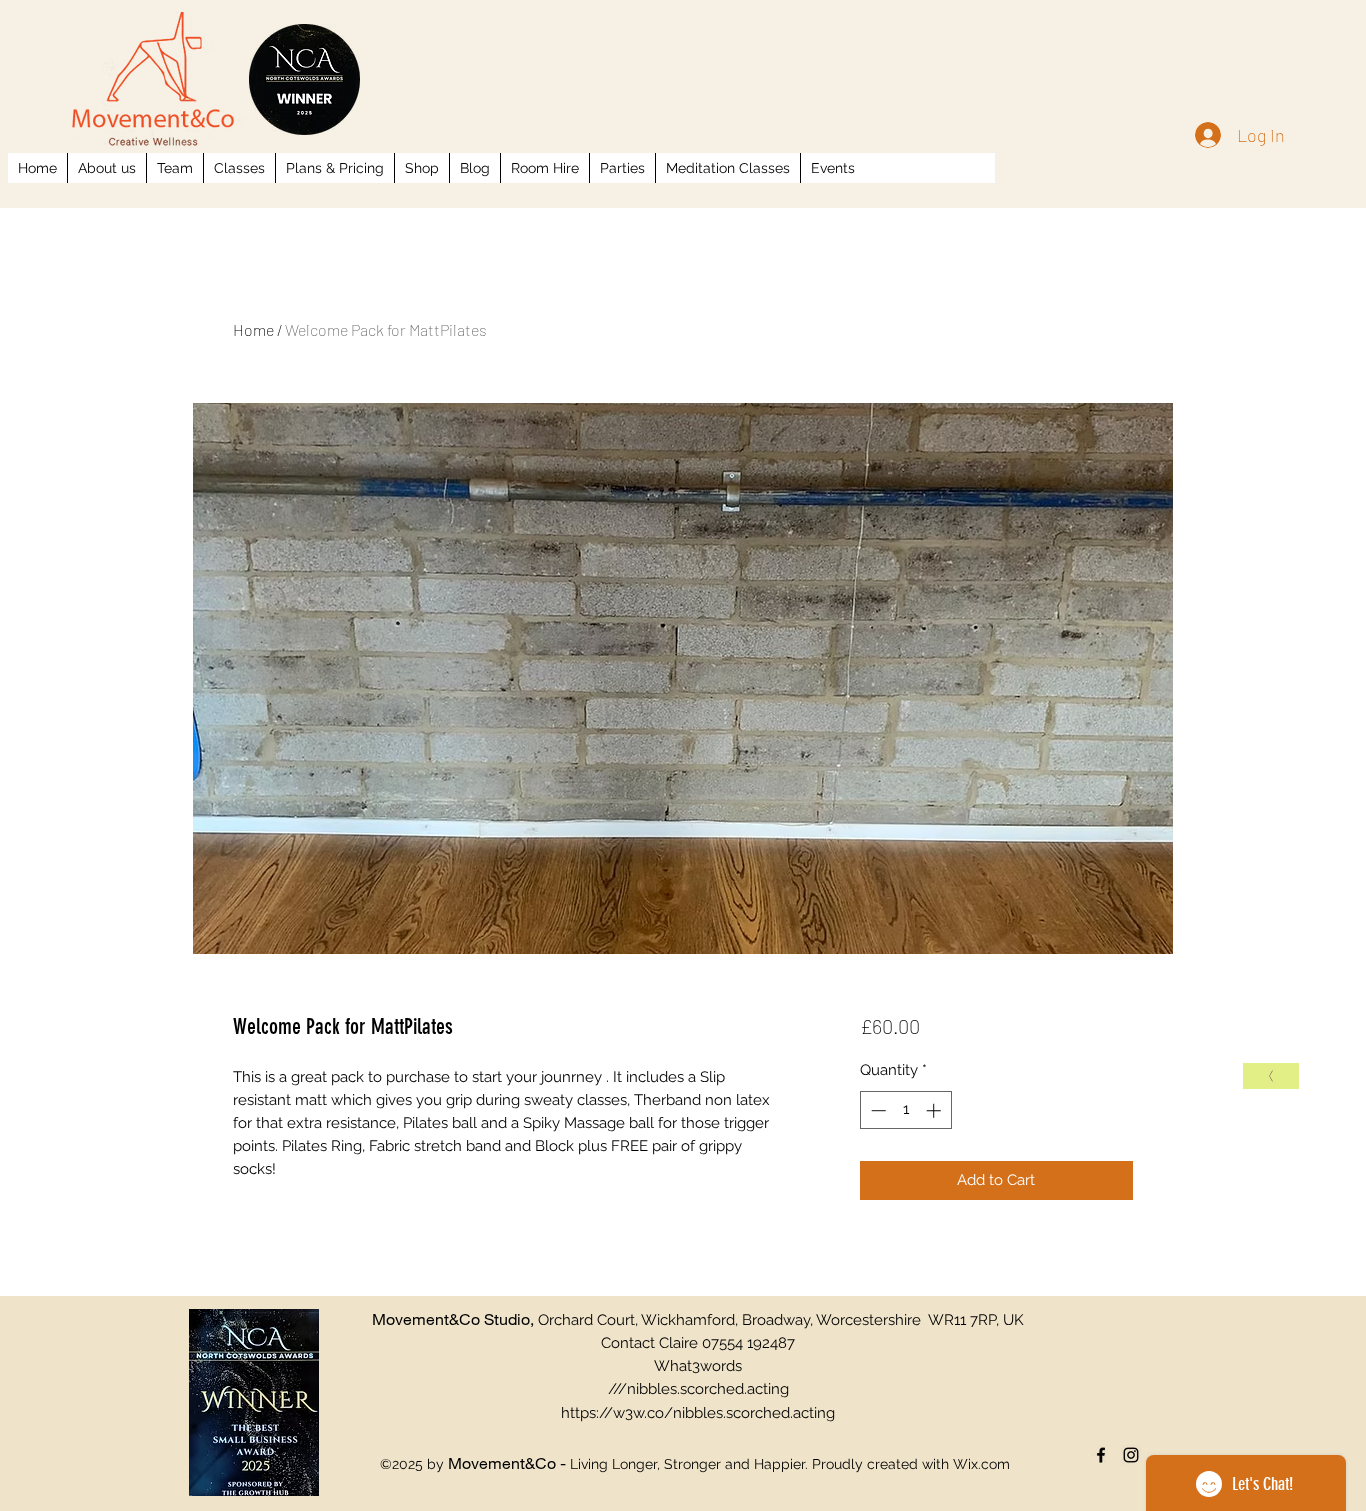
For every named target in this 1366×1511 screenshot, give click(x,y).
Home (253, 329)
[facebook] (1101, 1455)
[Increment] (935, 1110)
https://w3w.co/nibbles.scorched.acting (698, 1413)
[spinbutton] (905, 1110)
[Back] (1271, 1076)
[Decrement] (876, 1110)
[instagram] (1131, 1455)
